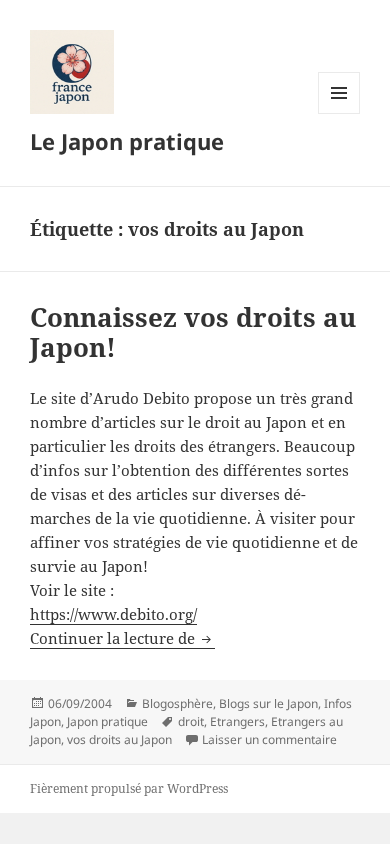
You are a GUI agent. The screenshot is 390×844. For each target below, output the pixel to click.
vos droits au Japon (119, 739)
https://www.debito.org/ (113, 614)
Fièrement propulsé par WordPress (129, 788)
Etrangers (237, 721)
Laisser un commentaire (269, 739)
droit (191, 721)
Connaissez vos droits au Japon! (193, 332)
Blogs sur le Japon (268, 703)
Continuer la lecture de (122, 638)
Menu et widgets (339, 113)
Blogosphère (177, 703)
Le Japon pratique (127, 141)
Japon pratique (107, 721)
